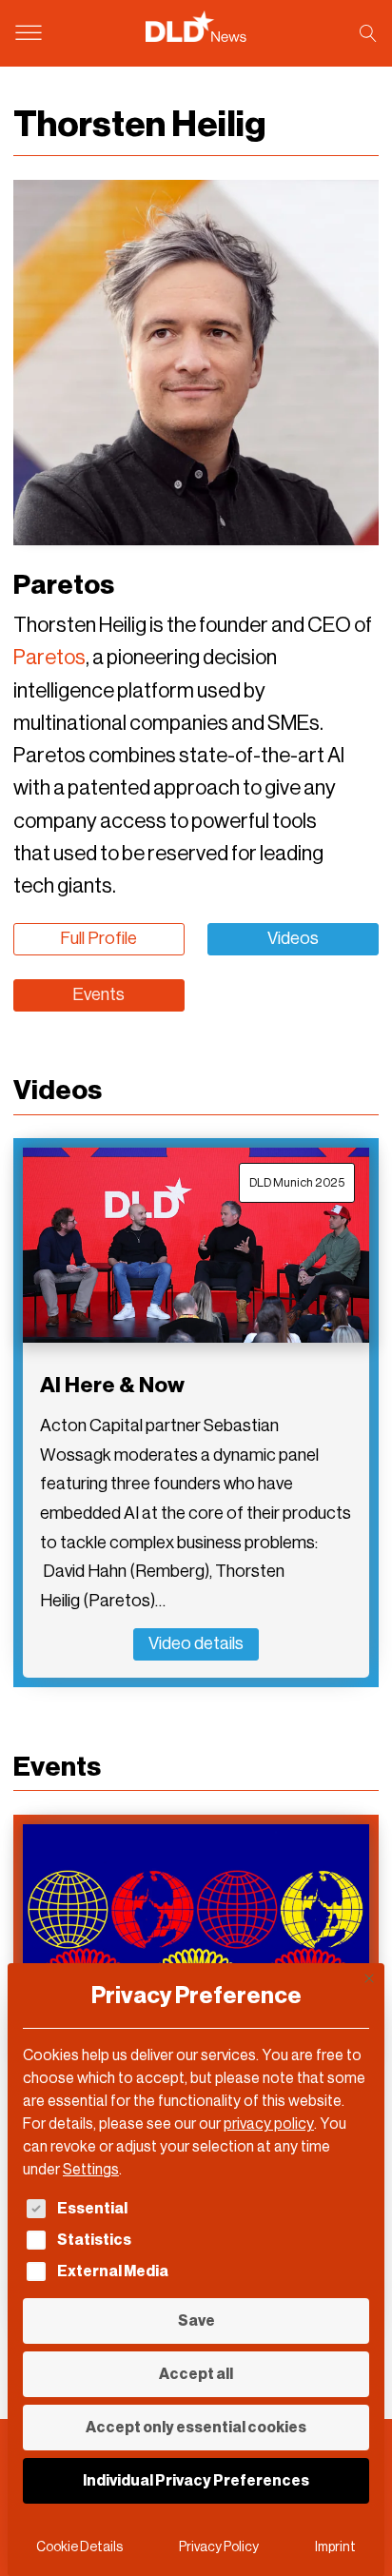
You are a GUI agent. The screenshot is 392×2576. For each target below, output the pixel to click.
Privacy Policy (219, 2547)
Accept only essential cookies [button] (196, 2427)
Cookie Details (79, 2547)
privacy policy (269, 2124)
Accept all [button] (196, 2374)
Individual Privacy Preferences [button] (196, 2480)
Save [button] (196, 2320)
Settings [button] (91, 2169)
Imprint (335, 2547)
